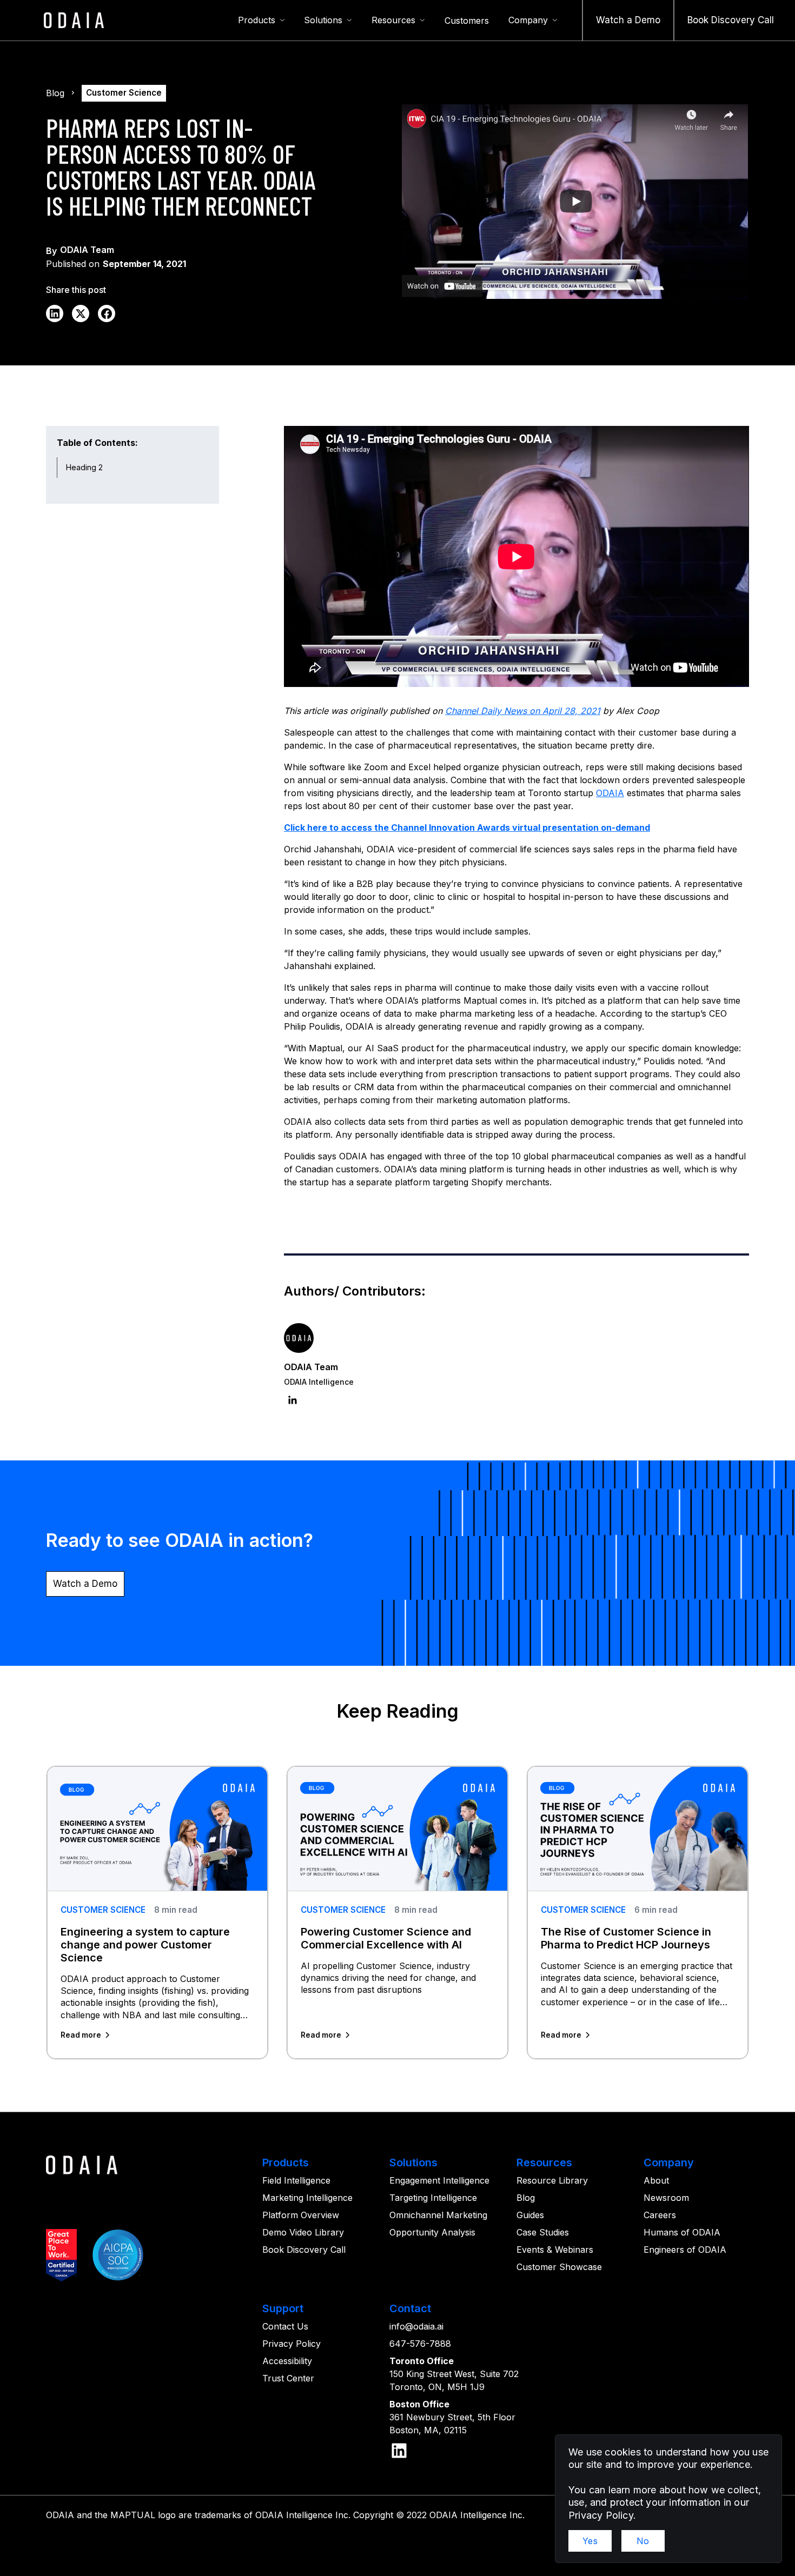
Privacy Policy (291, 2344)
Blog (526, 2198)
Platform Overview (301, 2215)
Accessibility (287, 2361)
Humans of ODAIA (682, 2232)
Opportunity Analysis (432, 2232)
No (643, 2541)
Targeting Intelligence (433, 2198)
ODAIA (610, 793)
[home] (74, 20)
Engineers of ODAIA (685, 2250)
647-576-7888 (420, 2344)
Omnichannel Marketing (438, 2215)
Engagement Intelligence (439, 2180)
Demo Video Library (303, 2232)
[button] (261, 21)
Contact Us (285, 2326)
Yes (590, 2541)
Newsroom (666, 2198)
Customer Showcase (559, 2267)
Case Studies (543, 2232)
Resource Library (552, 2180)
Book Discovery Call (304, 2250)
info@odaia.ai (416, 2326)
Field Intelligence (296, 2180)
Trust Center (288, 2378)
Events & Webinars (555, 2250)
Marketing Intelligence (307, 2198)
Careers (660, 2215)
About (656, 2180)
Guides (530, 2215)
